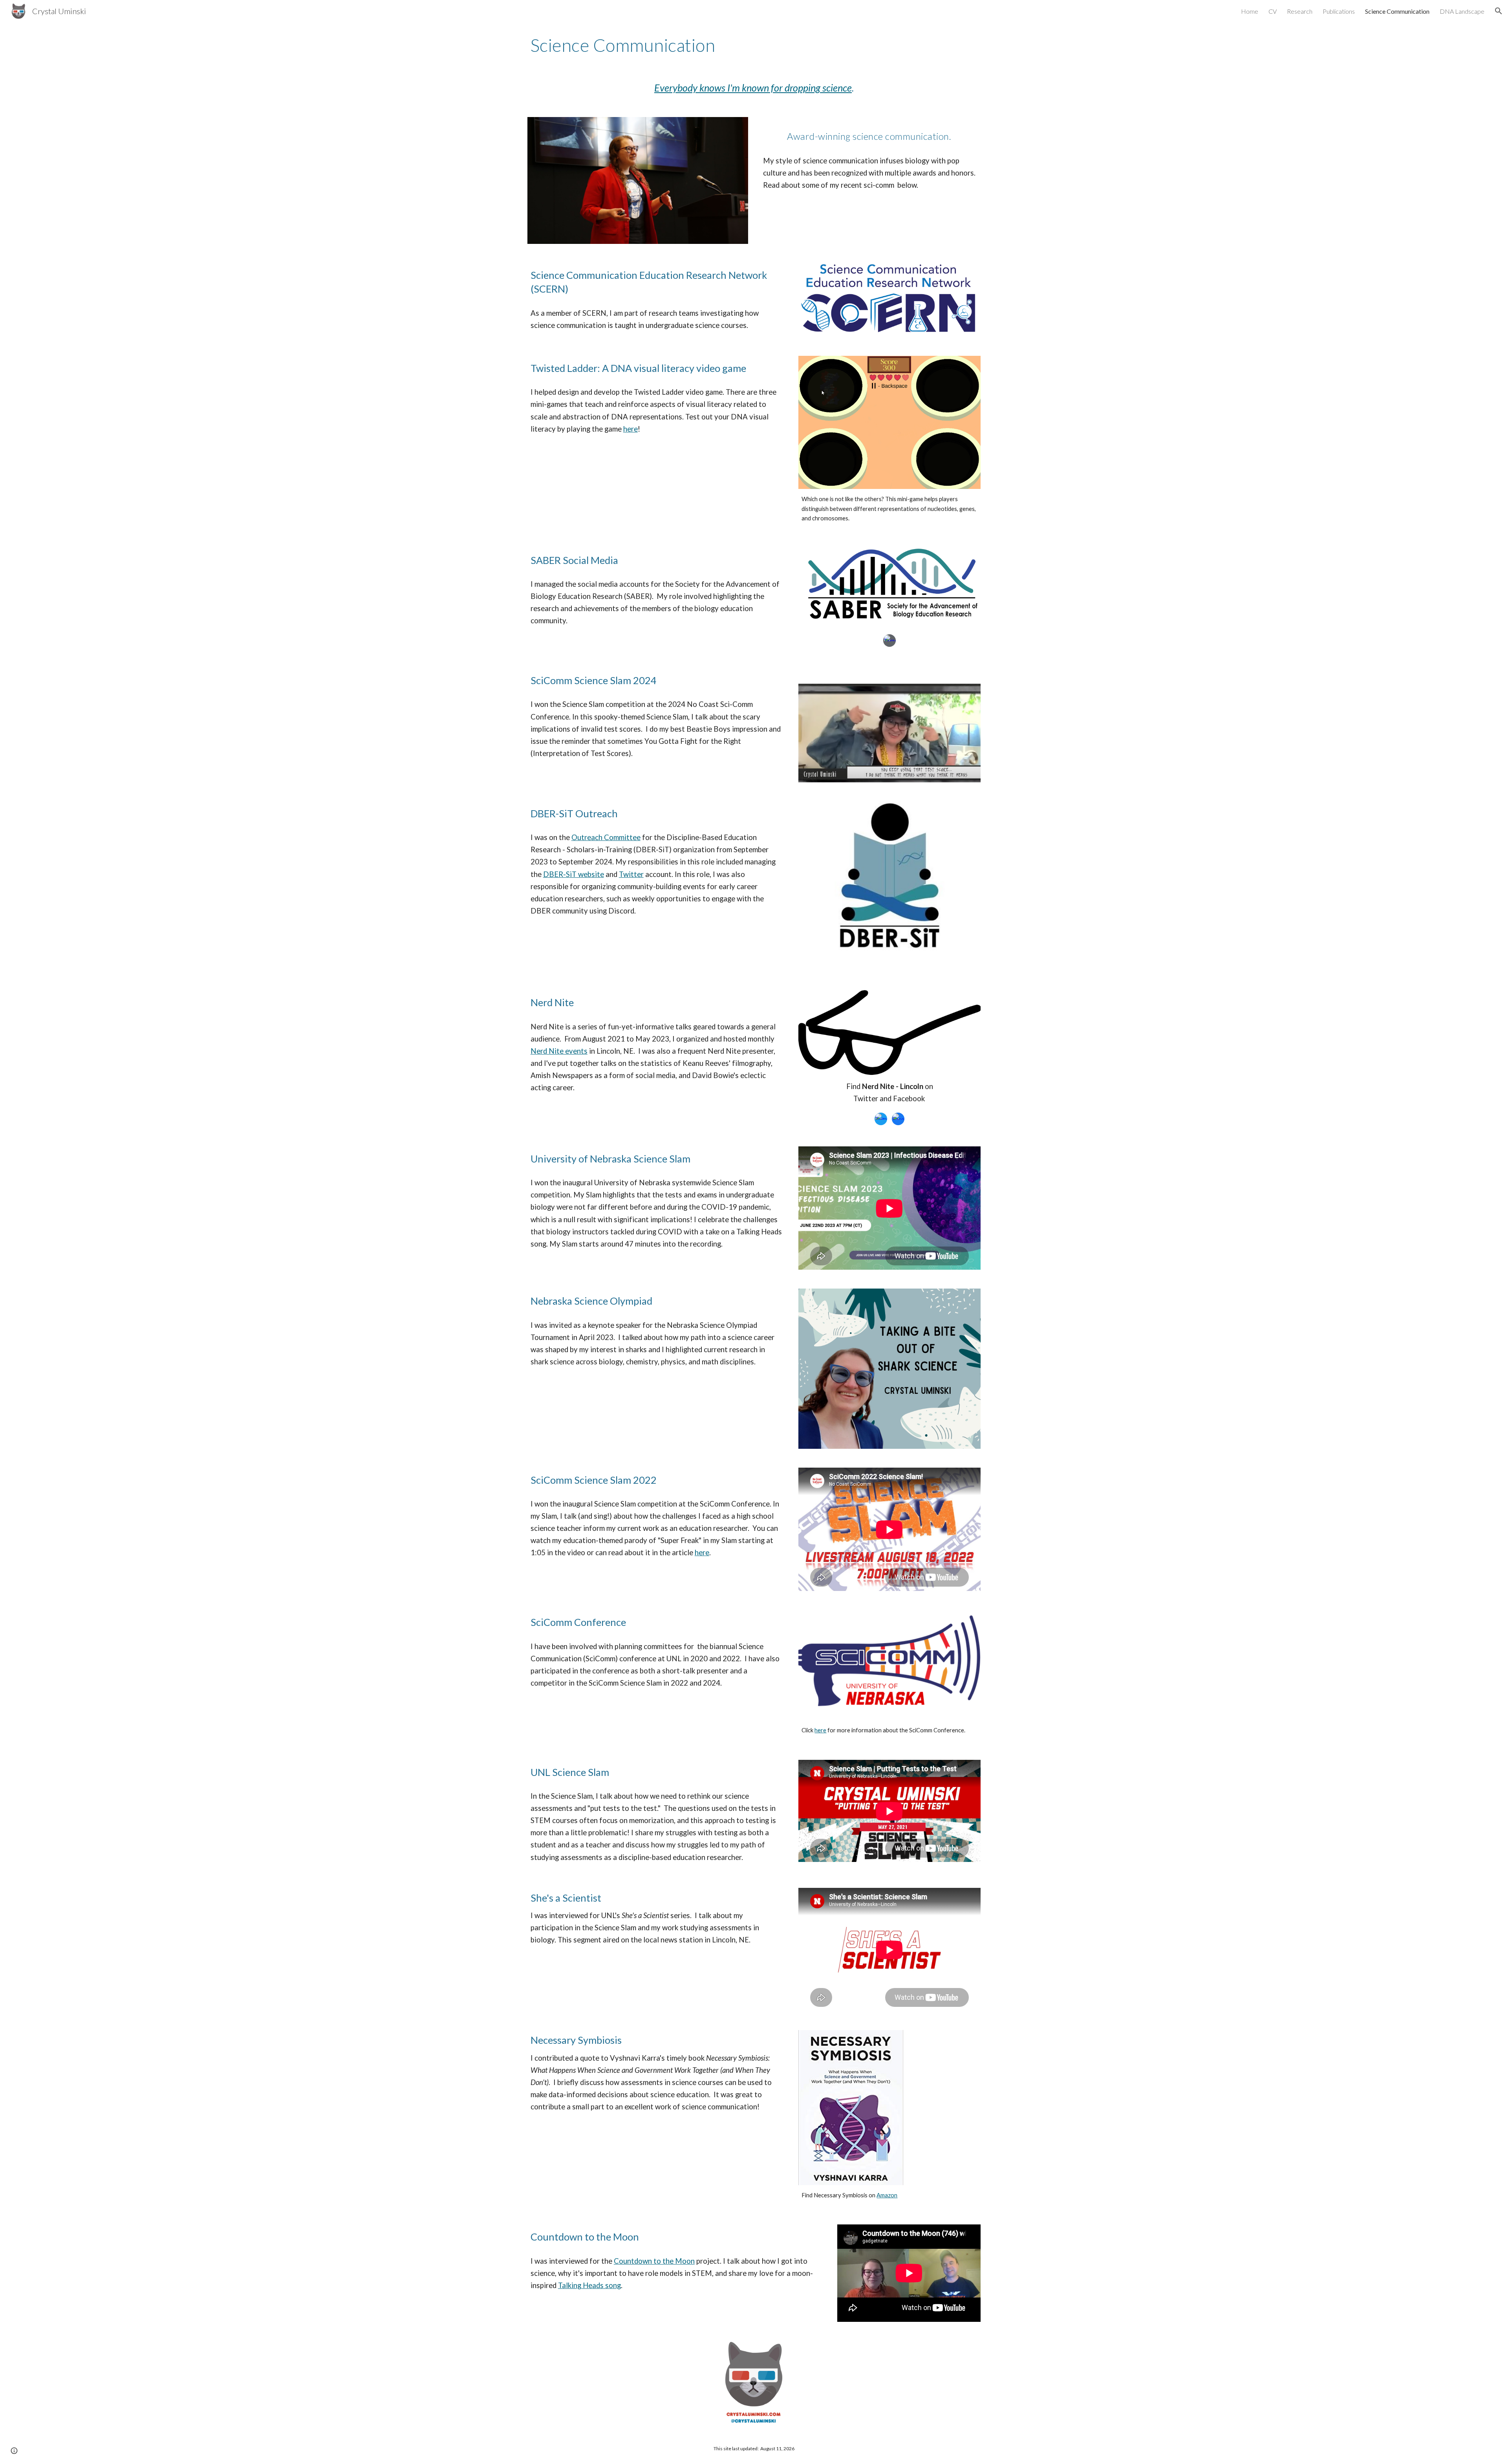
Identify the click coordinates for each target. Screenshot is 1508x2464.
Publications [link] (1339, 11)
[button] (1499, 11)
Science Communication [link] (1397, 11)
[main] (754, 45)
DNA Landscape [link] (1462, 11)
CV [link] (1273, 11)
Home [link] (1250, 11)
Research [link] (1300, 11)
